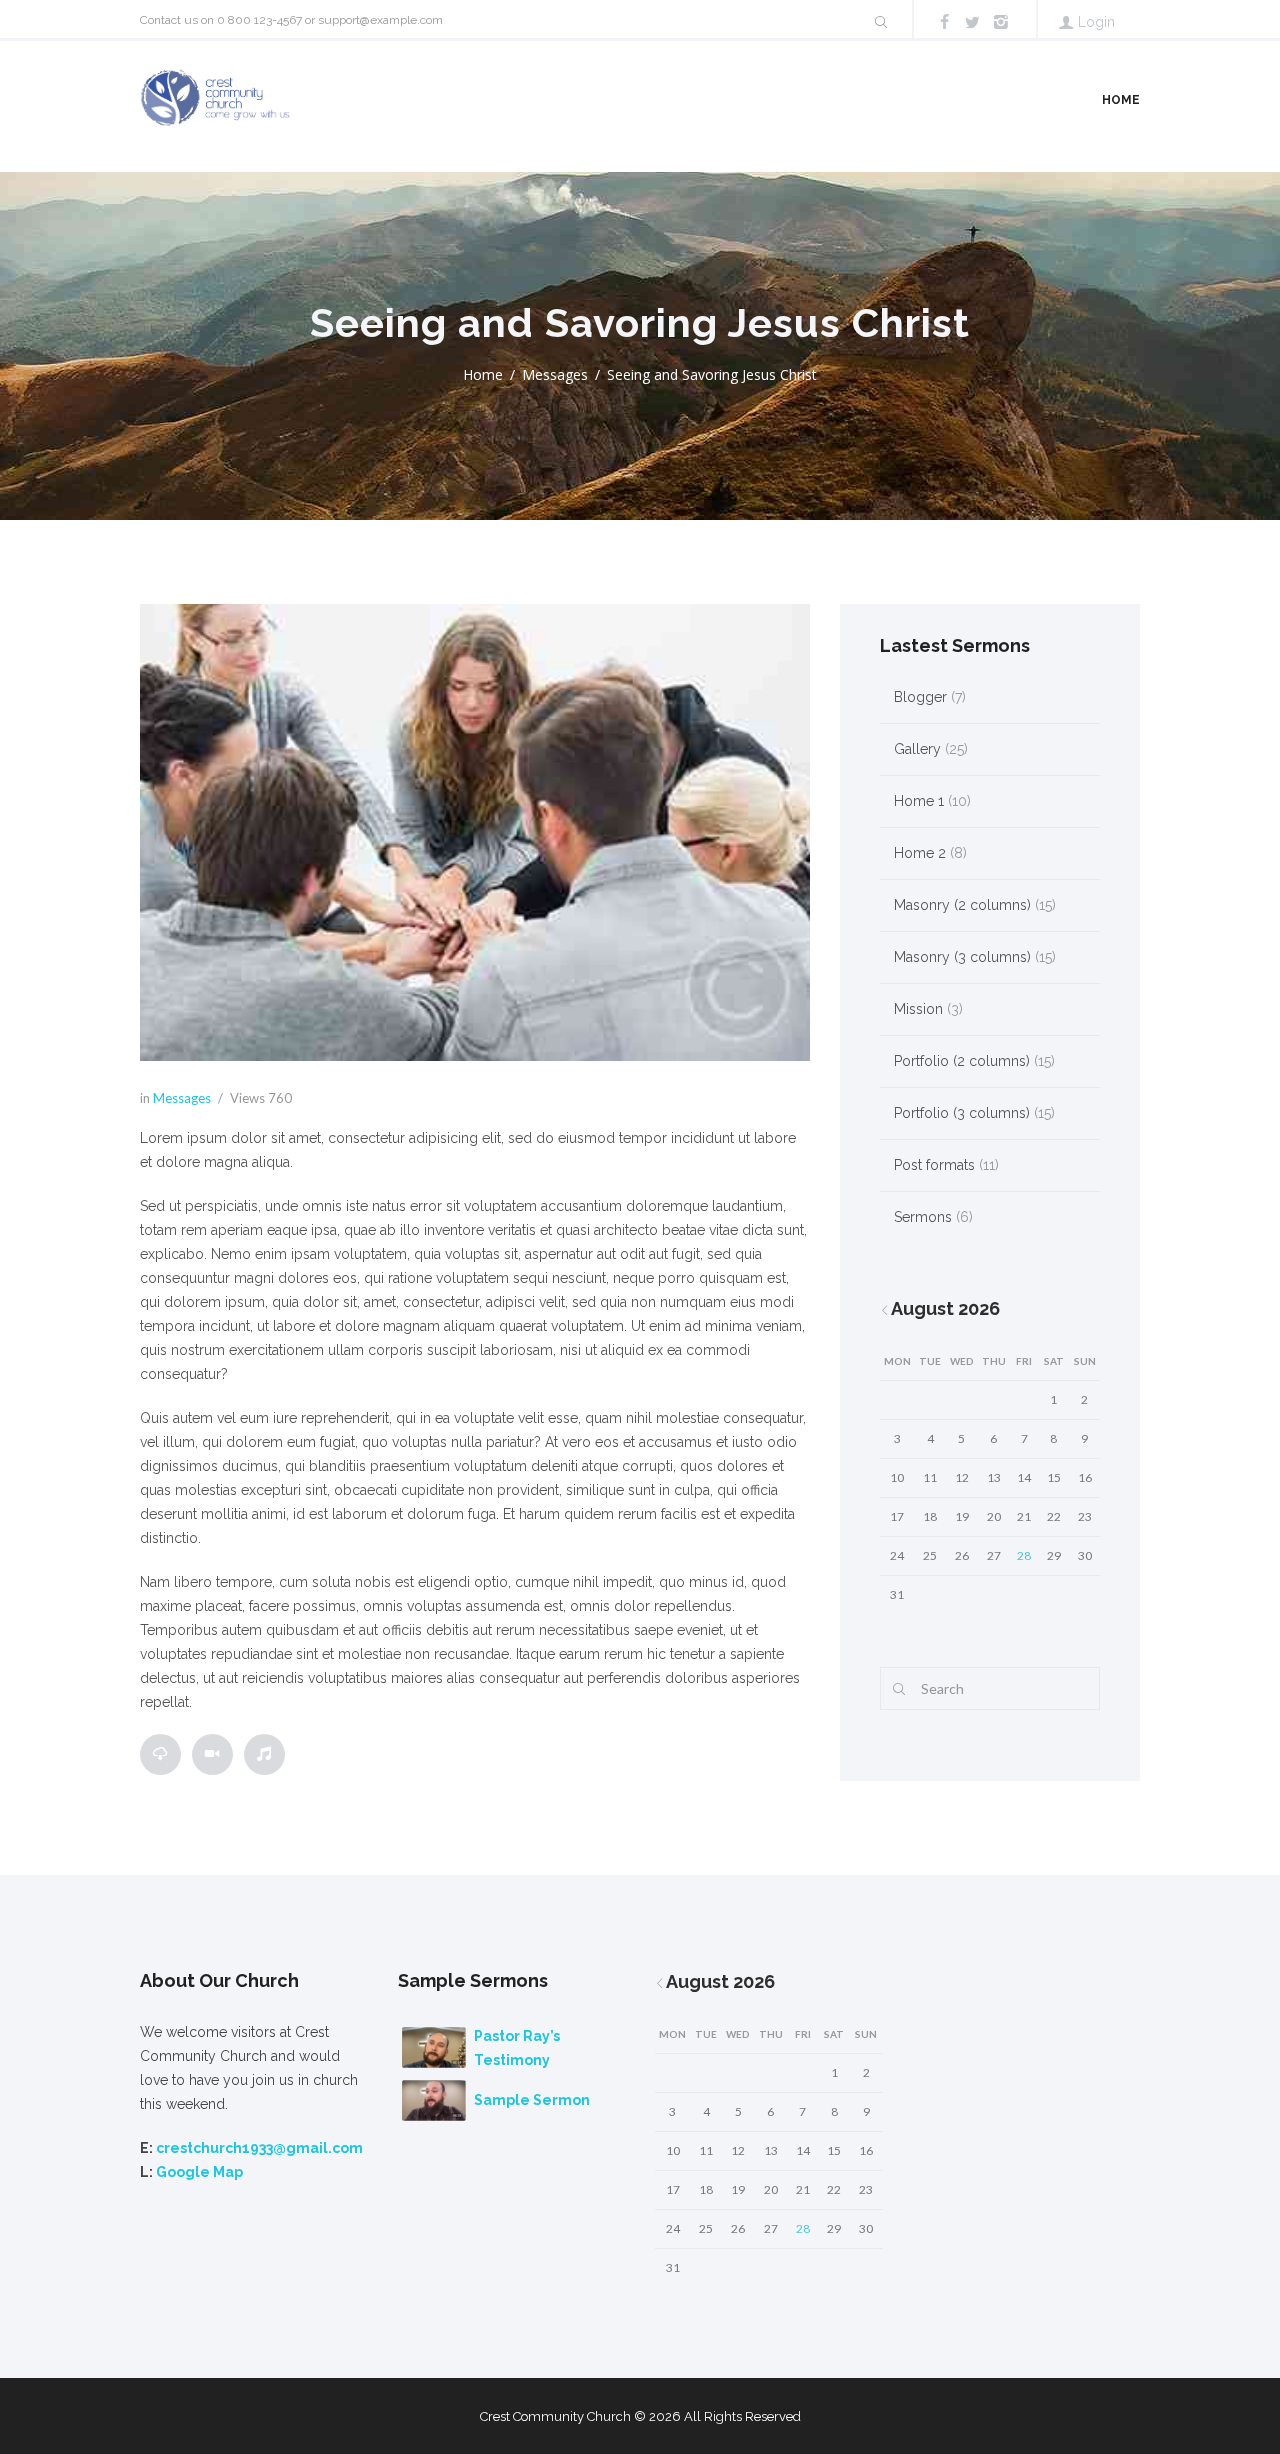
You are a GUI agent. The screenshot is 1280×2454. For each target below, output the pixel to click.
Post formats (934, 1165)
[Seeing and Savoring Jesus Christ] (475, 833)
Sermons (923, 1217)
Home (1121, 100)
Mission (918, 1009)
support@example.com (380, 20)
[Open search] (880, 22)
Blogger (920, 697)
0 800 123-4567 (259, 20)
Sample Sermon (532, 2100)
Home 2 (920, 853)
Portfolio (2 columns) (962, 1061)
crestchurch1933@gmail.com (259, 2148)
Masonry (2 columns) (962, 905)
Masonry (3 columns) (962, 957)
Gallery (917, 749)
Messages (555, 374)
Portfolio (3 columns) (962, 1113)
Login (1096, 22)
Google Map (199, 2172)
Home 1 (919, 801)
